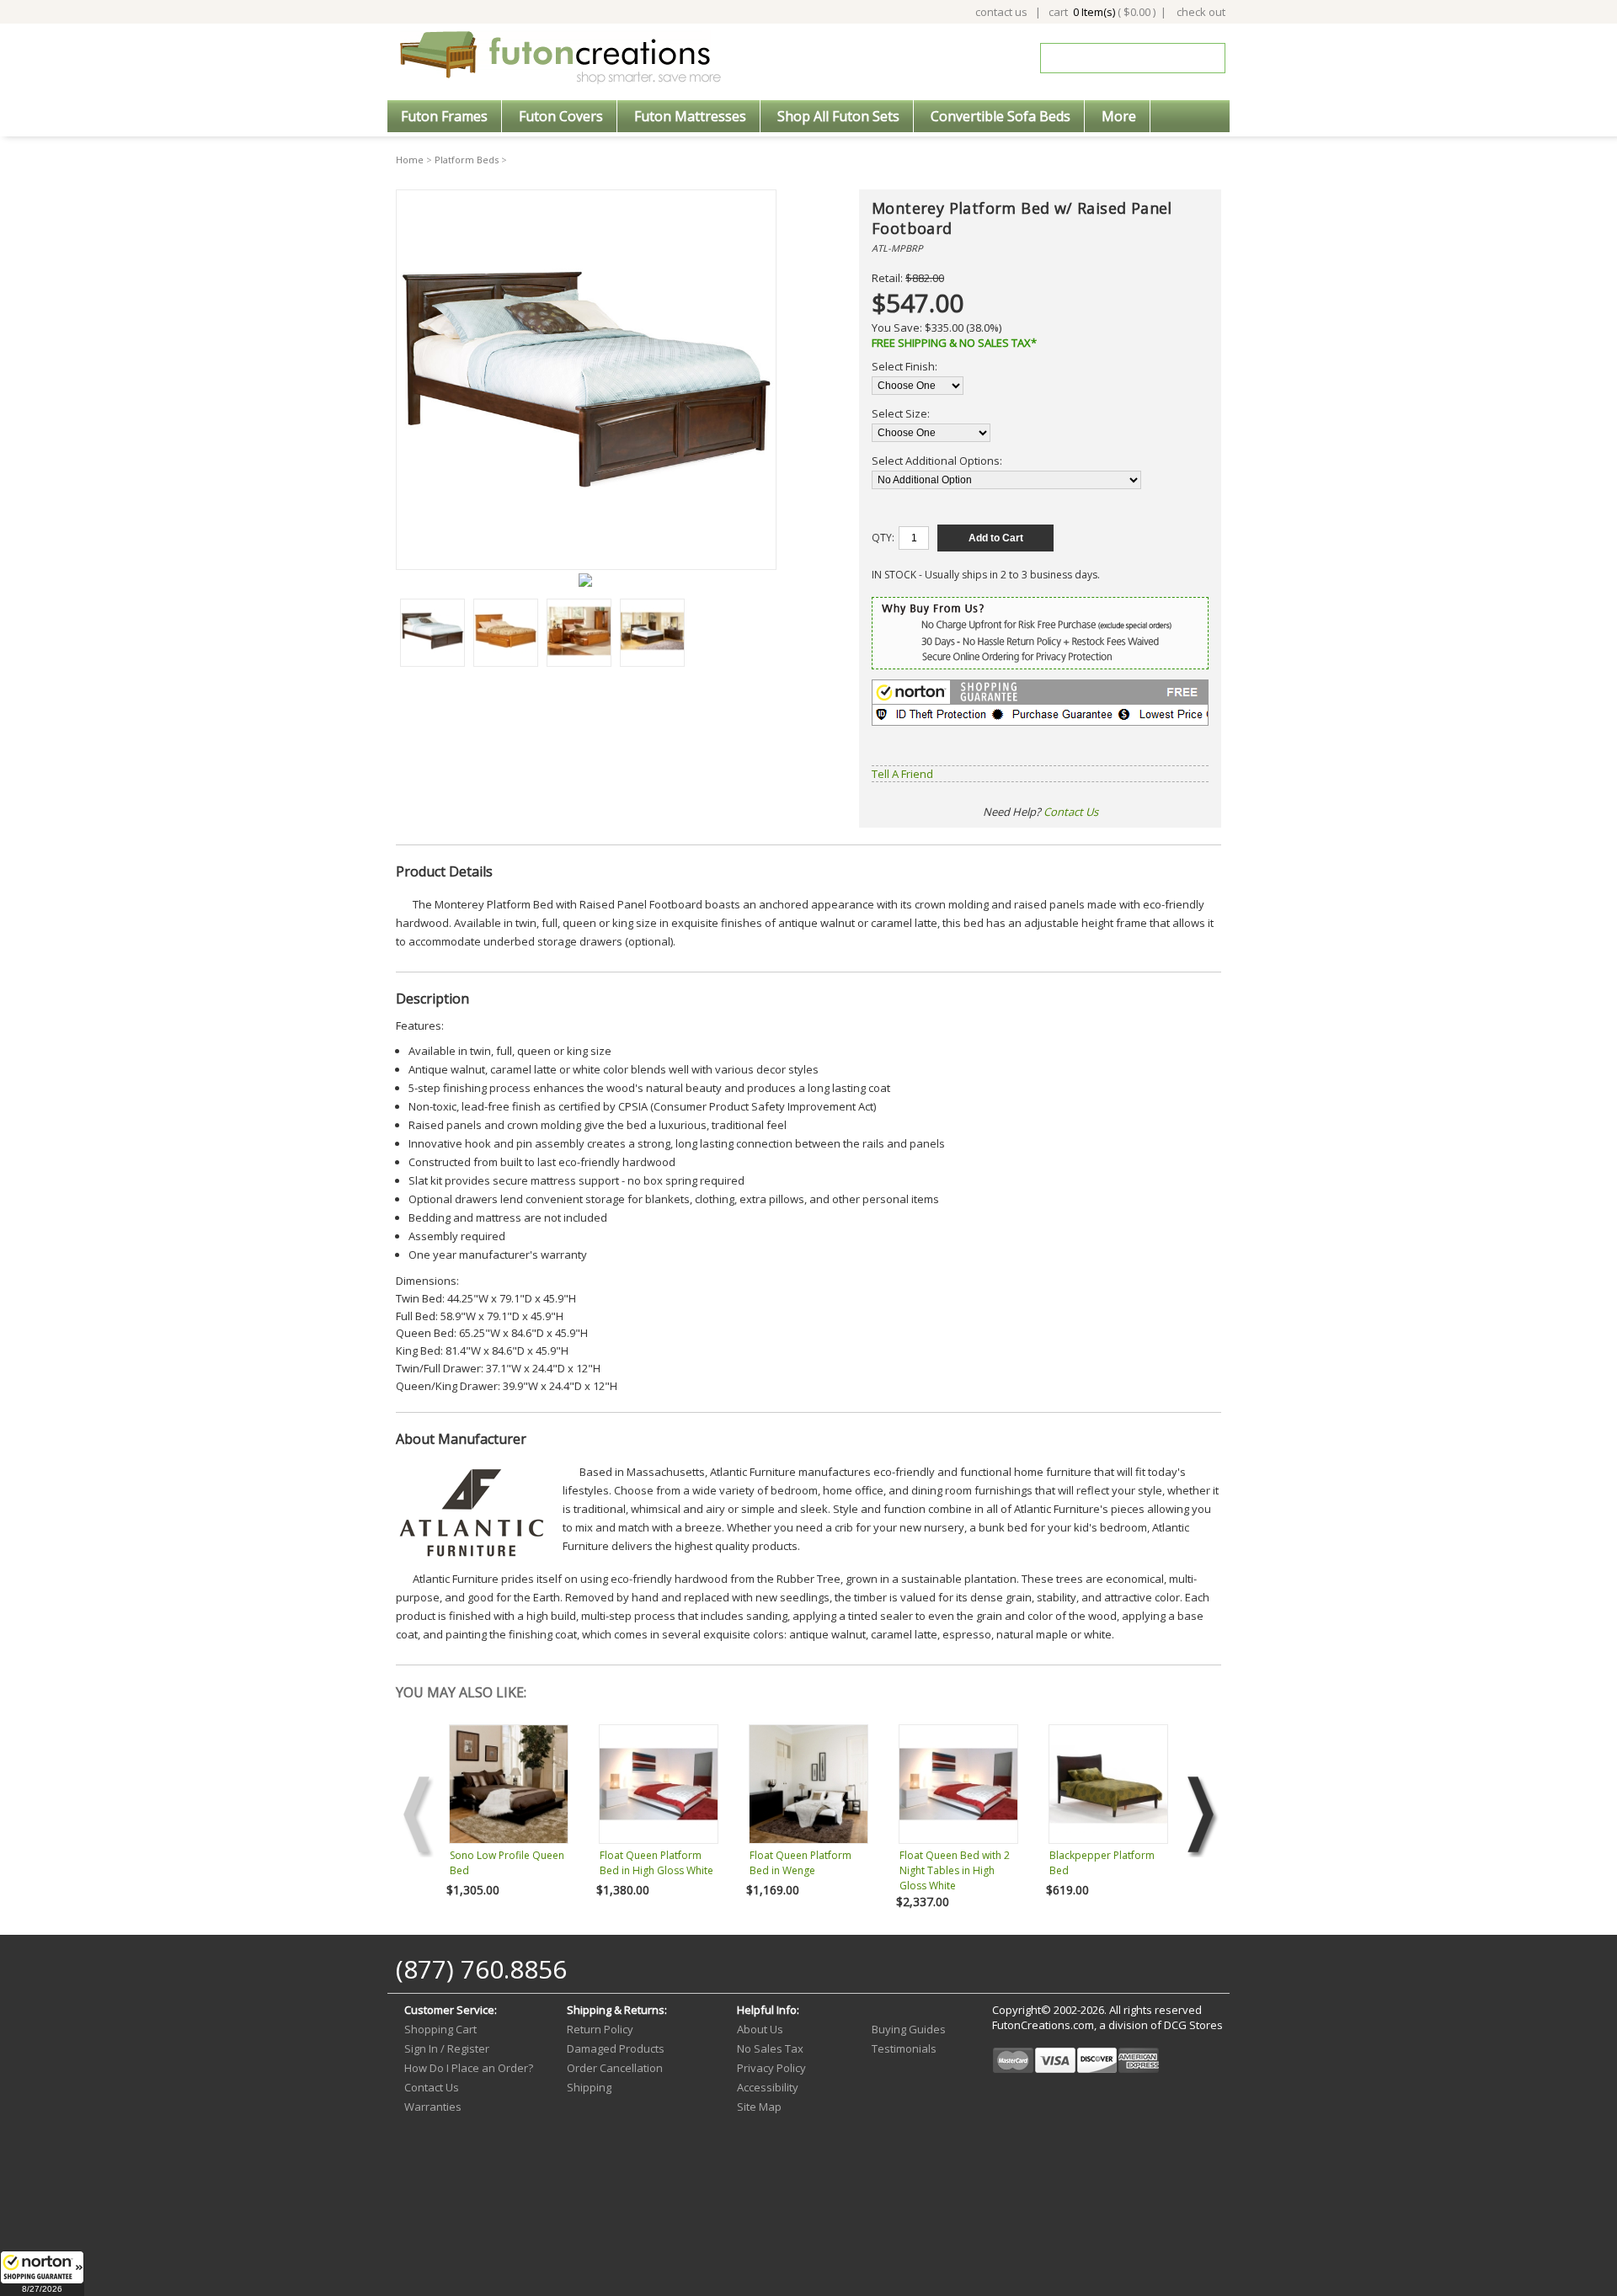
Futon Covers (561, 116)
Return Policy (600, 2029)
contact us (1001, 12)
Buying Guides (909, 2029)
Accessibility (768, 2087)
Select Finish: (905, 366)
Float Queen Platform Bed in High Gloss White (656, 1863)
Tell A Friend (902, 774)
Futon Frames (444, 116)
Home (410, 160)
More (1119, 116)
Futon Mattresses (690, 116)
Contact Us (1071, 812)
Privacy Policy (771, 2068)
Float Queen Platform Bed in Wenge (800, 1863)
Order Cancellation (615, 2068)
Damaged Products (616, 2048)
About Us (760, 2029)
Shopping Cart (440, 2029)
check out (1201, 12)
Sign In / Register (447, 2048)
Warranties (433, 2107)
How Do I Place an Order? (469, 2068)
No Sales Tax (770, 2048)
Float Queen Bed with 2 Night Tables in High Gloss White (955, 1870)
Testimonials (904, 2048)
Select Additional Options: (937, 461)
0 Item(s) (1094, 12)
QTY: (883, 538)
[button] (42, 2273)
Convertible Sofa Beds (1001, 116)
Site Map (759, 2107)
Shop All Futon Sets (838, 116)
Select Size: (901, 413)
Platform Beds (467, 160)
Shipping (589, 2087)
